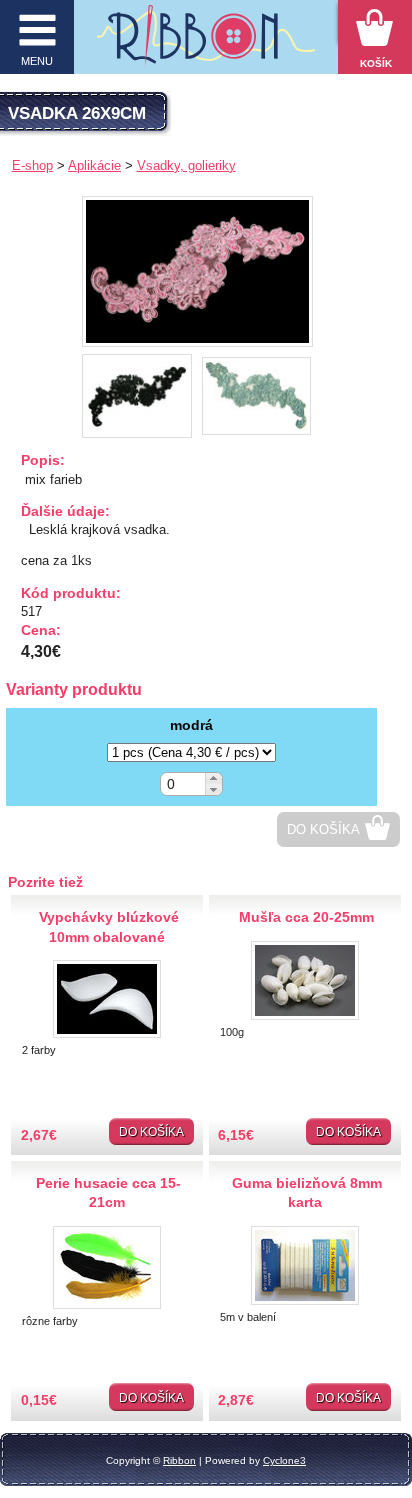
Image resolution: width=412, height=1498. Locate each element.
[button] (213, 778)
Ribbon (179, 1460)
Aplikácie (94, 165)
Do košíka (323, 829)
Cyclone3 (284, 1460)
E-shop (32, 165)
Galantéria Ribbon (206, 42)
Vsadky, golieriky (186, 165)
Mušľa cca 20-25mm (306, 917)
